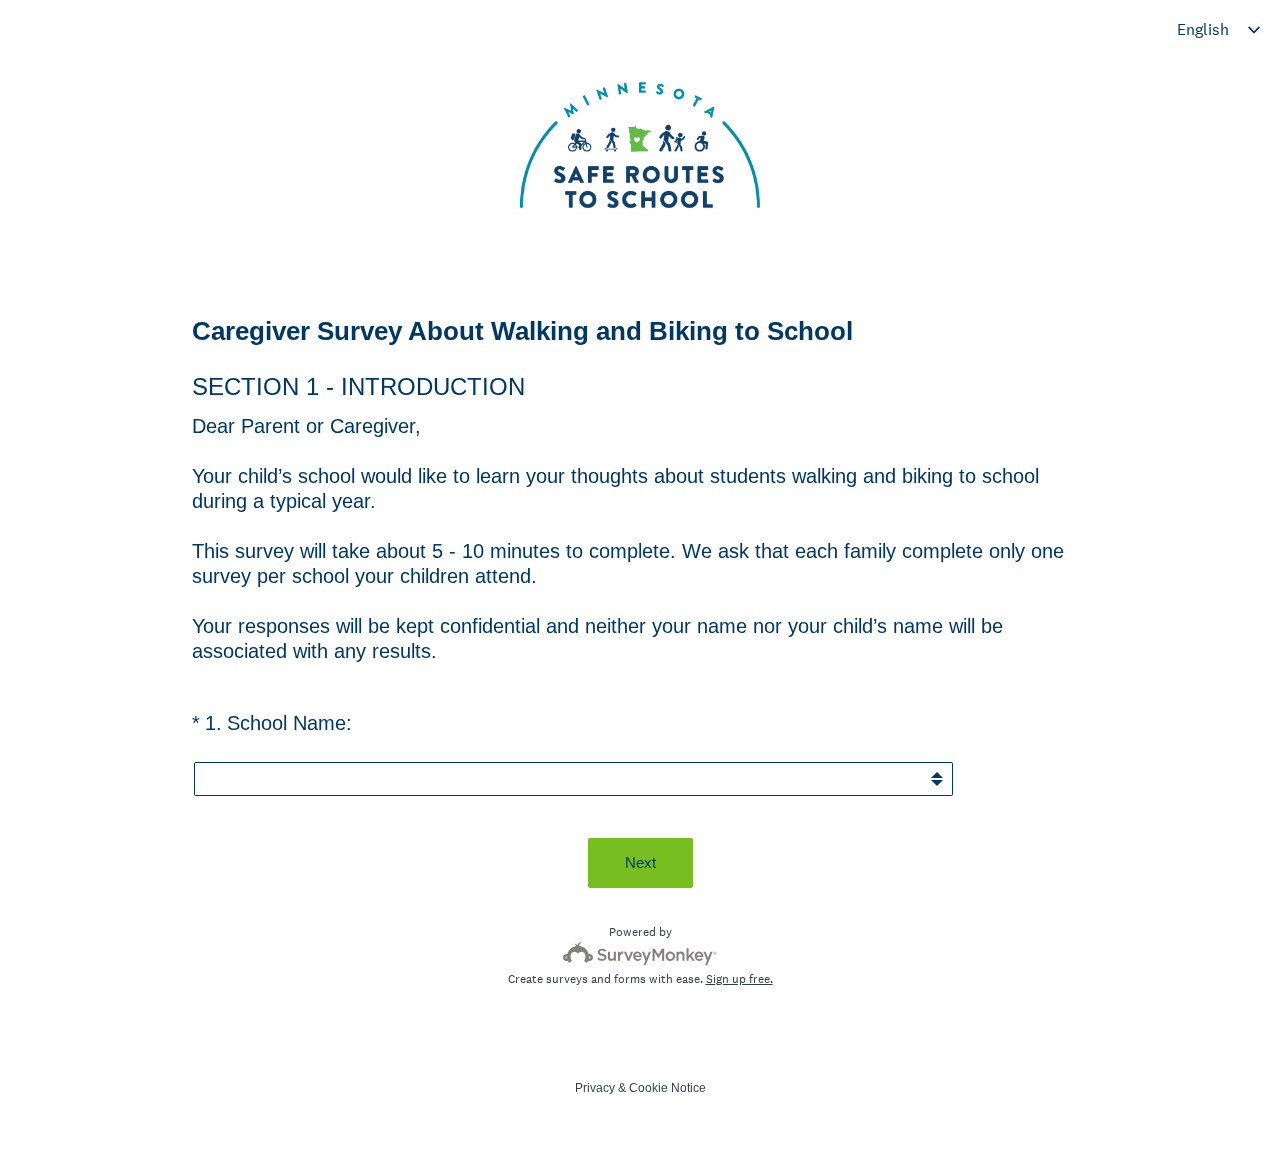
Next (640, 862)
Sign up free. (739, 979)
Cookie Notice (667, 1088)
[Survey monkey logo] (640, 953)
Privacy (595, 1088)
